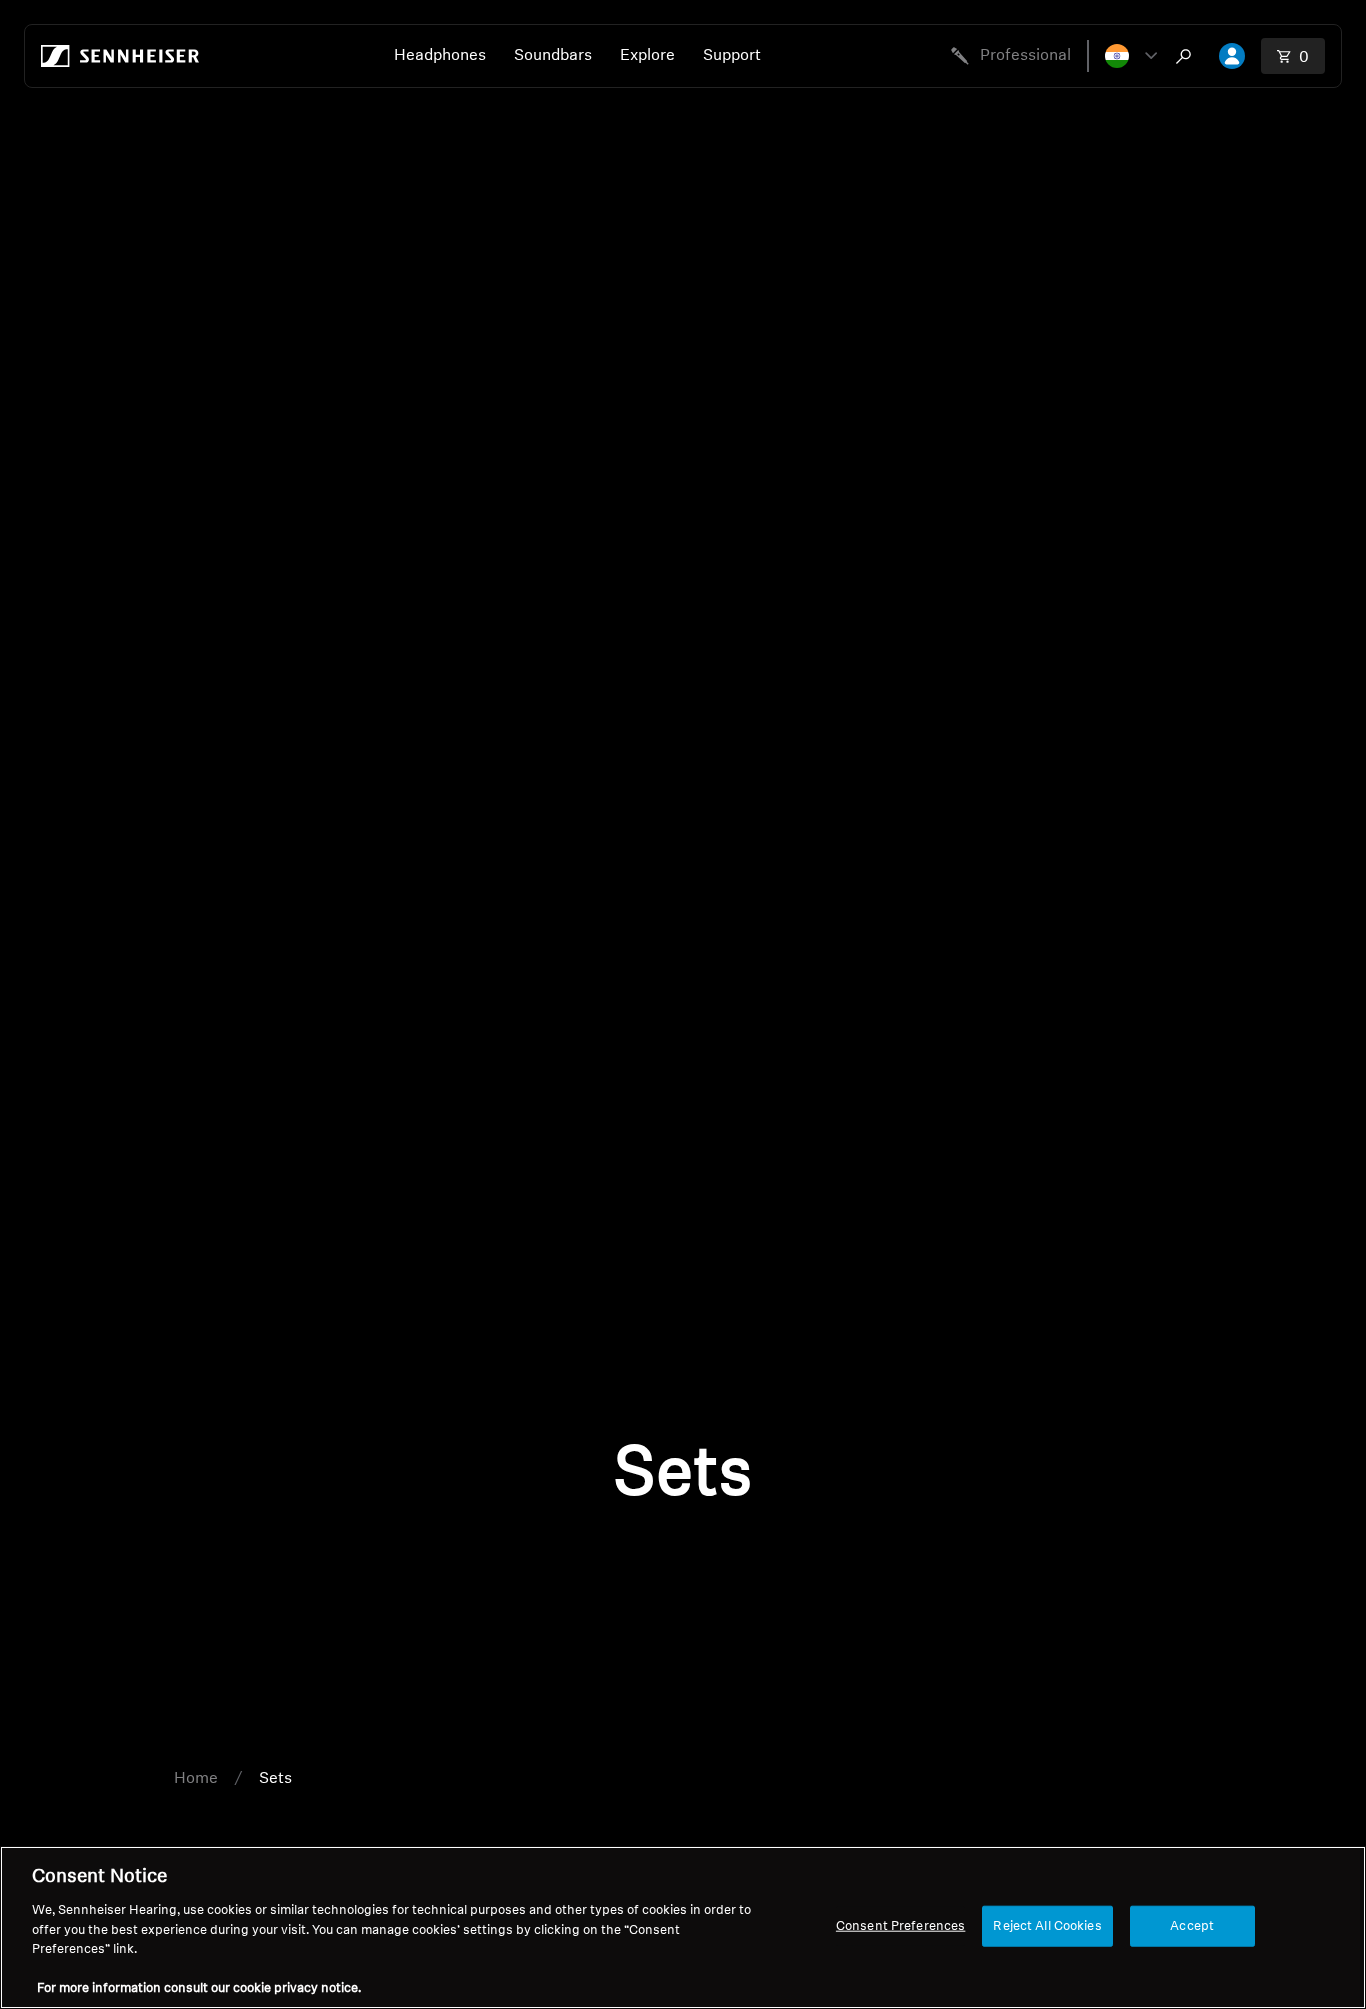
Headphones (440, 56)
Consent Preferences (900, 1925)
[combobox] (1188, 56)
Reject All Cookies (1047, 1925)
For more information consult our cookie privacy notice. (199, 1988)
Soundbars (553, 56)
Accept (1192, 1925)
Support (732, 56)
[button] (1131, 56)
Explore (647, 56)
